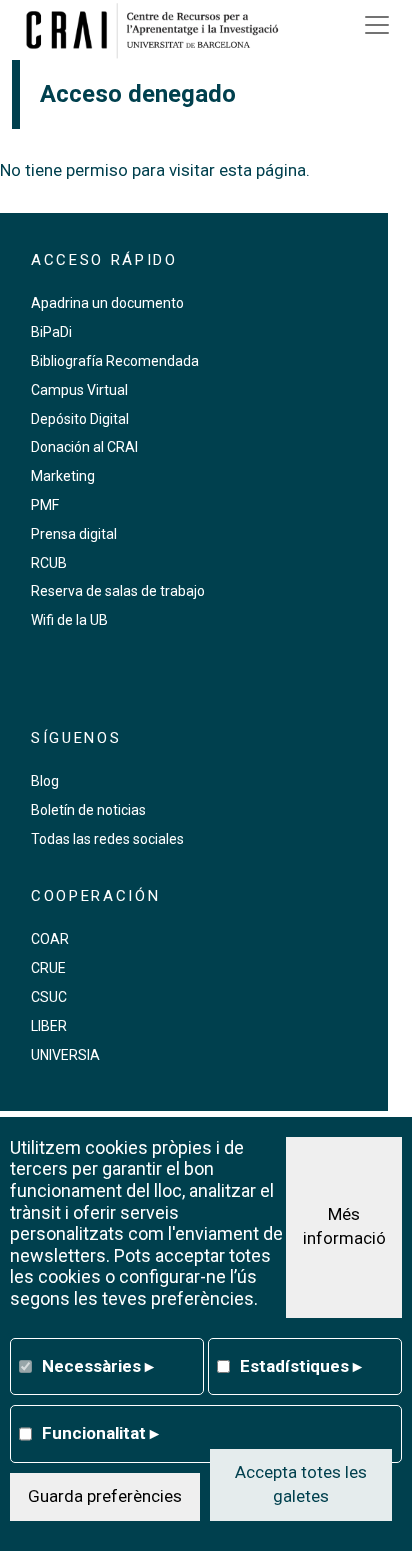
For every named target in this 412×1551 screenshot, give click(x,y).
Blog (45, 781)
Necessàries (98, 1366)
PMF (45, 505)
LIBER (49, 1026)
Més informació (344, 1226)
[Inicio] (159, 30)
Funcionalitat (100, 1433)
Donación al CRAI (84, 447)
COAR (50, 939)
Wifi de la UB (69, 620)
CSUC (49, 997)
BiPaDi (51, 332)
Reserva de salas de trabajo (118, 591)
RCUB (49, 563)
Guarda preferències (105, 1496)
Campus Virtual (79, 390)
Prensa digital (74, 534)
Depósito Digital (80, 419)
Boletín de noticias (88, 810)
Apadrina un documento (107, 303)
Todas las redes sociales (107, 839)
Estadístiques (301, 1366)
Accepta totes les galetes (301, 1484)
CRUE (48, 968)
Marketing (63, 476)
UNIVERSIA (65, 1055)
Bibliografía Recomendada (115, 361)
